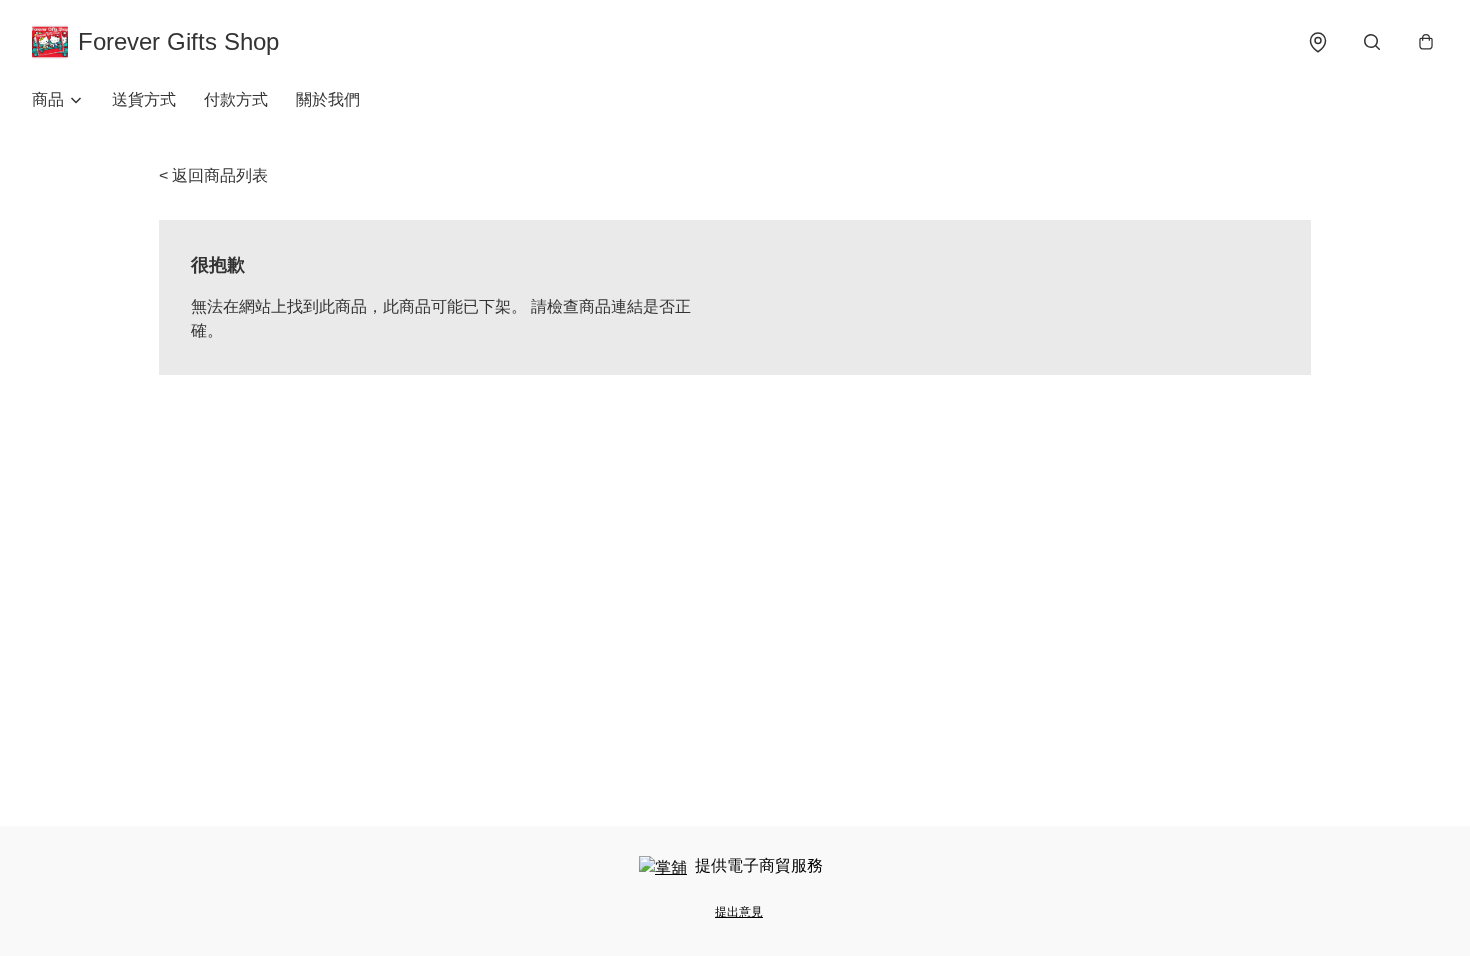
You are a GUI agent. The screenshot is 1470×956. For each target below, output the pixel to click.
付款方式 (236, 99)
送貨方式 (144, 99)
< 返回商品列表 (213, 175)
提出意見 (739, 912)
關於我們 (328, 99)
